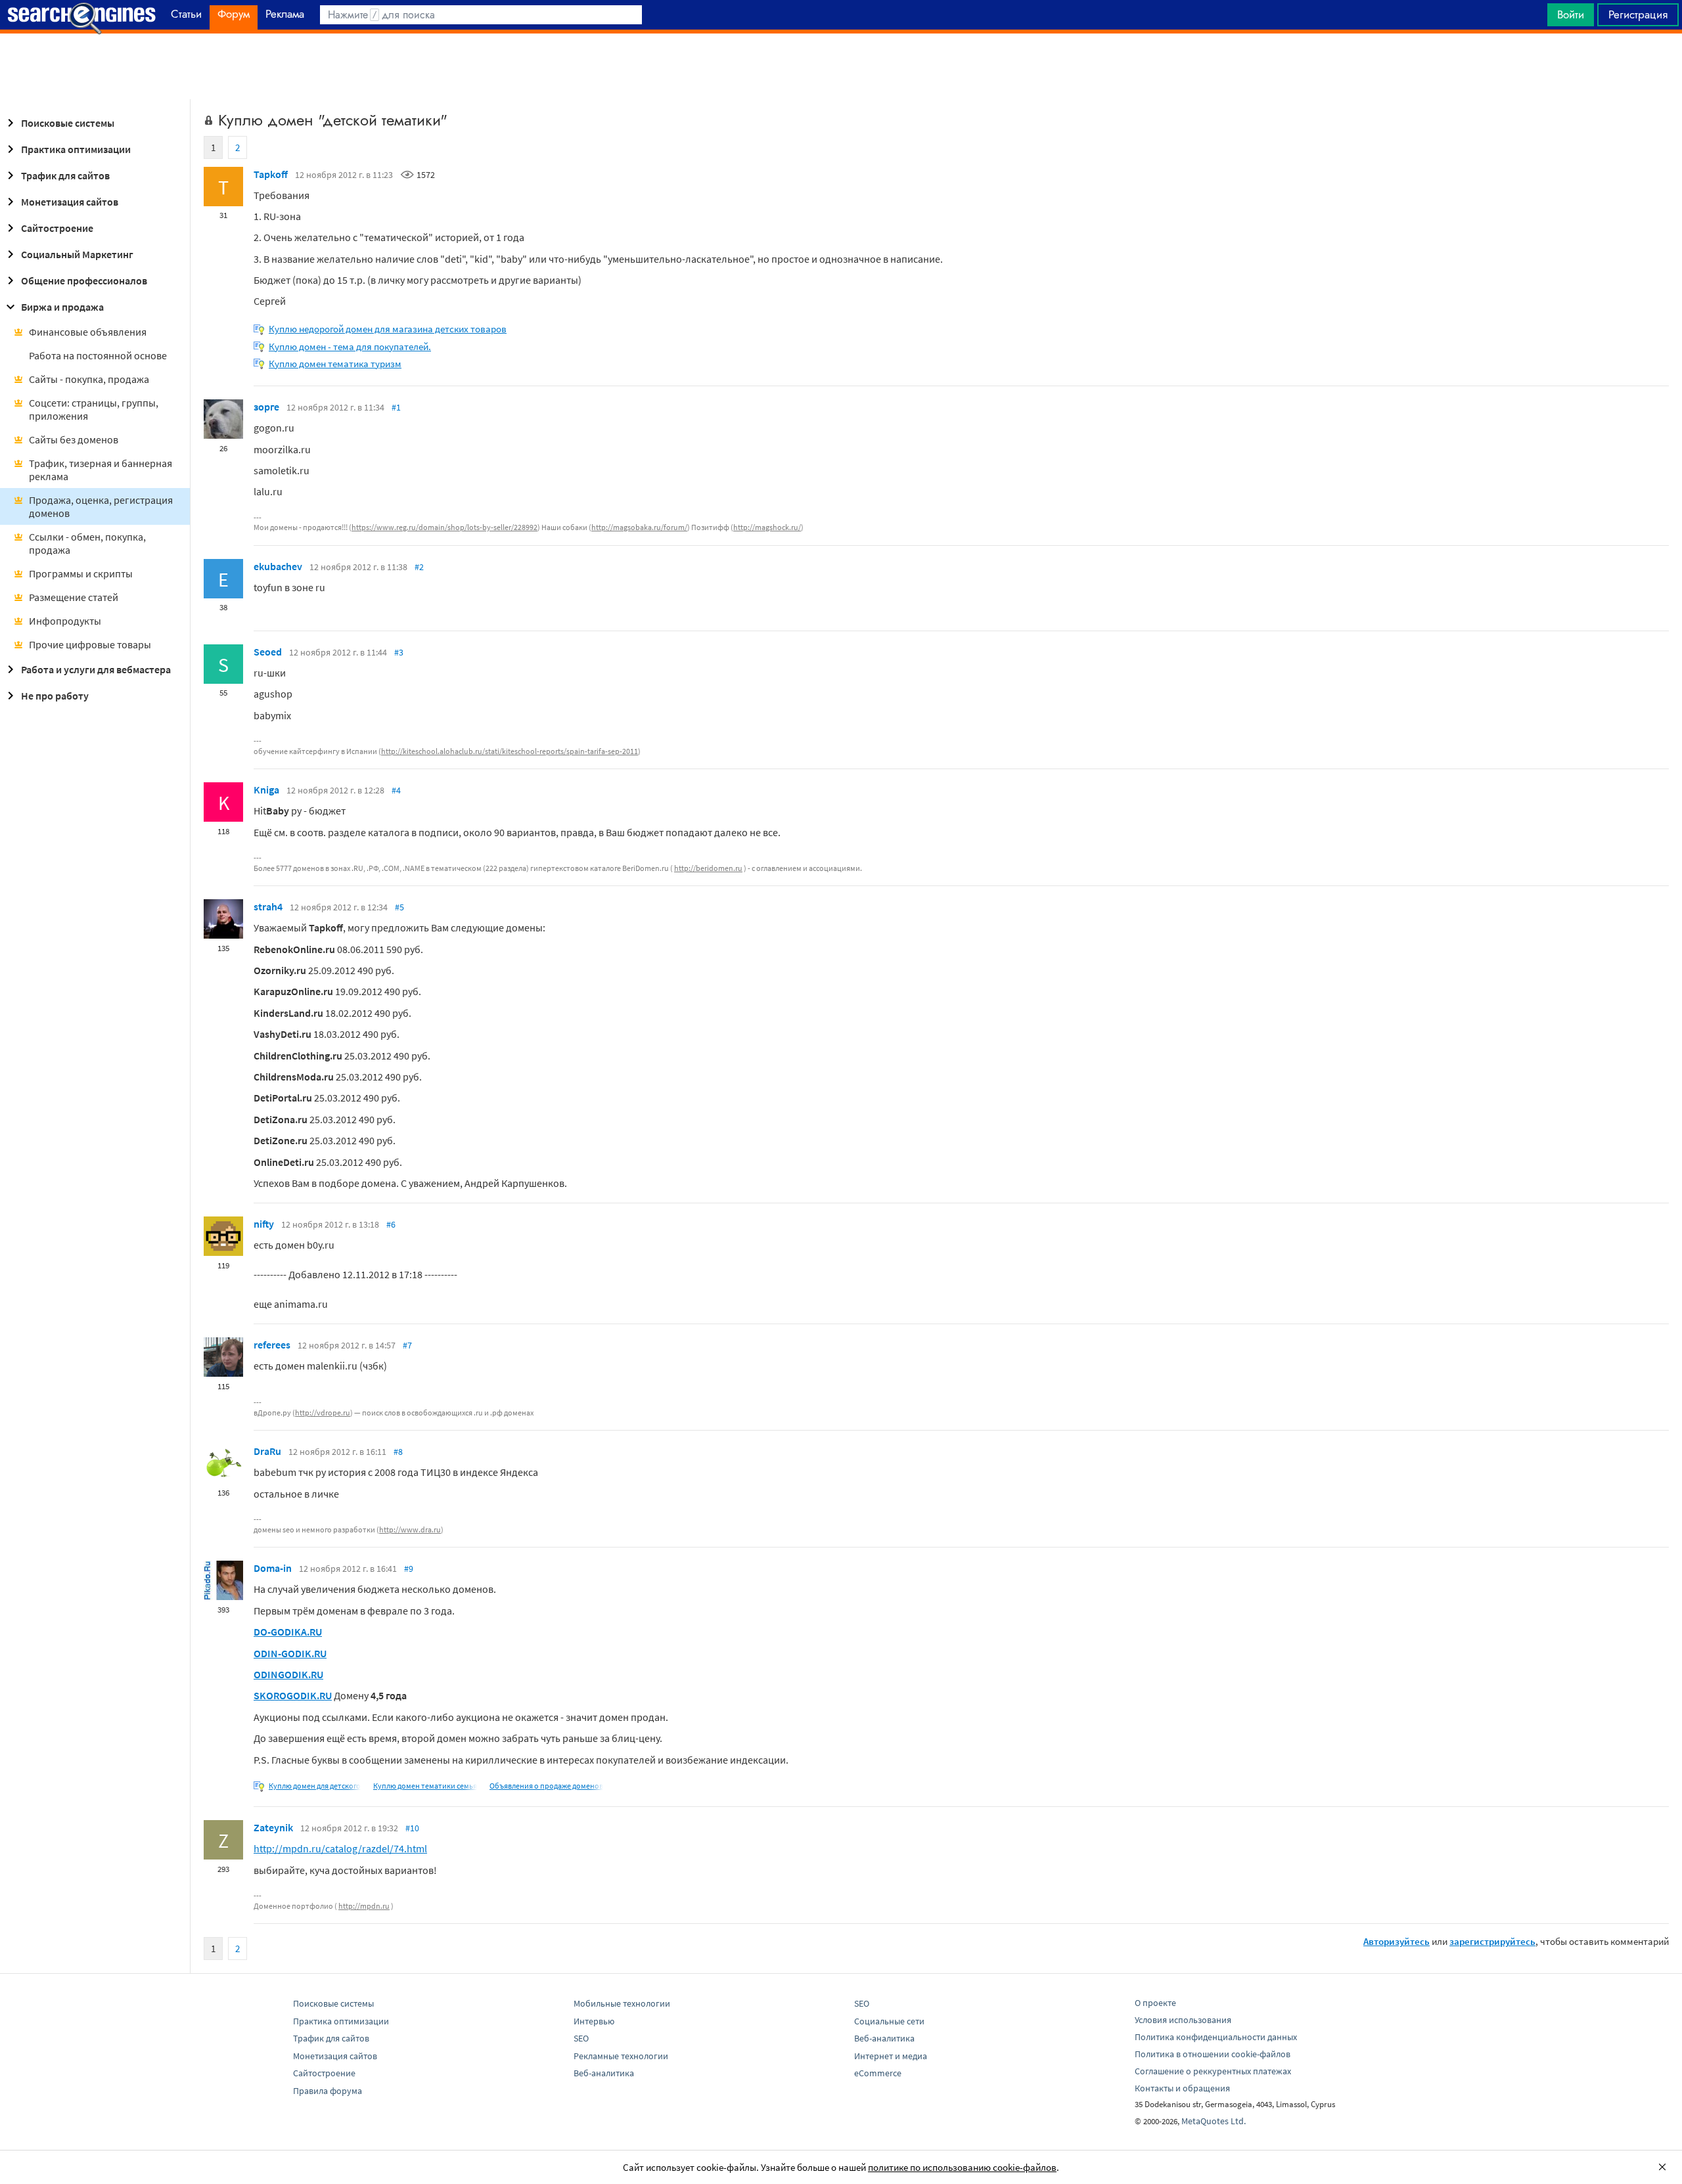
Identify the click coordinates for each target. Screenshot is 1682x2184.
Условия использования (1183, 2020)
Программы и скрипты (81, 573)
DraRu (267, 1451)
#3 (399, 652)
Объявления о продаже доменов (546, 1786)
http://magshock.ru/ (767, 527)
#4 (396, 790)
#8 (398, 1452)
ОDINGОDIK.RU (288, 1674)
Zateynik (273, 1827)
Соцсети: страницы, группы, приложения (94, 409)
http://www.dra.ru (410, 1529)
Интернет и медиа (891, 2056)
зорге (266, 407)
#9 (409, 1569)
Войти (1571, 14)
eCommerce (878, 2073)
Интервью (594, 2021)
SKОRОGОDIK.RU (293, 1695)
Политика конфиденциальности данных (1216, 2037)
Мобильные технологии (622, 2003)
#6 (391, 1224)
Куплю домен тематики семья (425, 1786)
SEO (581, 2038)
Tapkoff (271, 174)
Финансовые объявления (88, 332)
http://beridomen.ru (708, 868)
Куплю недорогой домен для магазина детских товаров (388, 329)
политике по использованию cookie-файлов (962, 2167)
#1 (396, 407)
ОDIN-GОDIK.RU (290, 1653)
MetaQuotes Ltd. (1214, 2121)
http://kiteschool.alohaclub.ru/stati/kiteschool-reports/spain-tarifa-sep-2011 (510, 751)
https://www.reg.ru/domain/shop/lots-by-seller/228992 (444, 527)
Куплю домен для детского (315, 1786)
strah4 (268, 906)
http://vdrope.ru (323, 1413)
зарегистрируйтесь (1492, 1941)
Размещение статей (74, 597)
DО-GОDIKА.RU (288, 1632)
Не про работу (55, 696)
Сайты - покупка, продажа (89, 379)
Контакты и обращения (1182, 2088)
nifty (264, 1224)
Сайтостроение (57, 228)
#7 (407, 1345)
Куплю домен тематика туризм (335, 364)
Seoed (268, 652)
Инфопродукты (65, 621)
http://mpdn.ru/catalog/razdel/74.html (340, 1848)
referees (272, 1345)
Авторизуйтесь (1397, 1941)
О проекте (1155, 2003)
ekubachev (278, 566)
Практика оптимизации (76, 149)
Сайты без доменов (74, 439)
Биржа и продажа (62, 307)
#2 (419, 567)
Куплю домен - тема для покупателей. (350, 346)
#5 (399, 907)
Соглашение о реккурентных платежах (1213, 2071)
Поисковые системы (68, 123)
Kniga (266, 790)
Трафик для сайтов (65, 175)
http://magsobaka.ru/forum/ (639, 527)
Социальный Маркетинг (77, 254)
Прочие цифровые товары (90, 644)
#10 (412, 1828)
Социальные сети (889, 2021)
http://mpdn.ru (364, 1906)
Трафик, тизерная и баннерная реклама (101, 470)
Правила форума (328, 2091)
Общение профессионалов (84, 280)
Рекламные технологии (621, 2056)
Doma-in (273, 1568)
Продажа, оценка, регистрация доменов (101, 506)
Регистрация (1638, 14)
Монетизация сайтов (70, 202)
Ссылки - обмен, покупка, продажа (87, 543)
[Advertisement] (841, 66)
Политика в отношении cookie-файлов (1213, 2054)
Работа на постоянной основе (98, 355)
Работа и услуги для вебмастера (96, 669)
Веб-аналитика (604, 2073)
